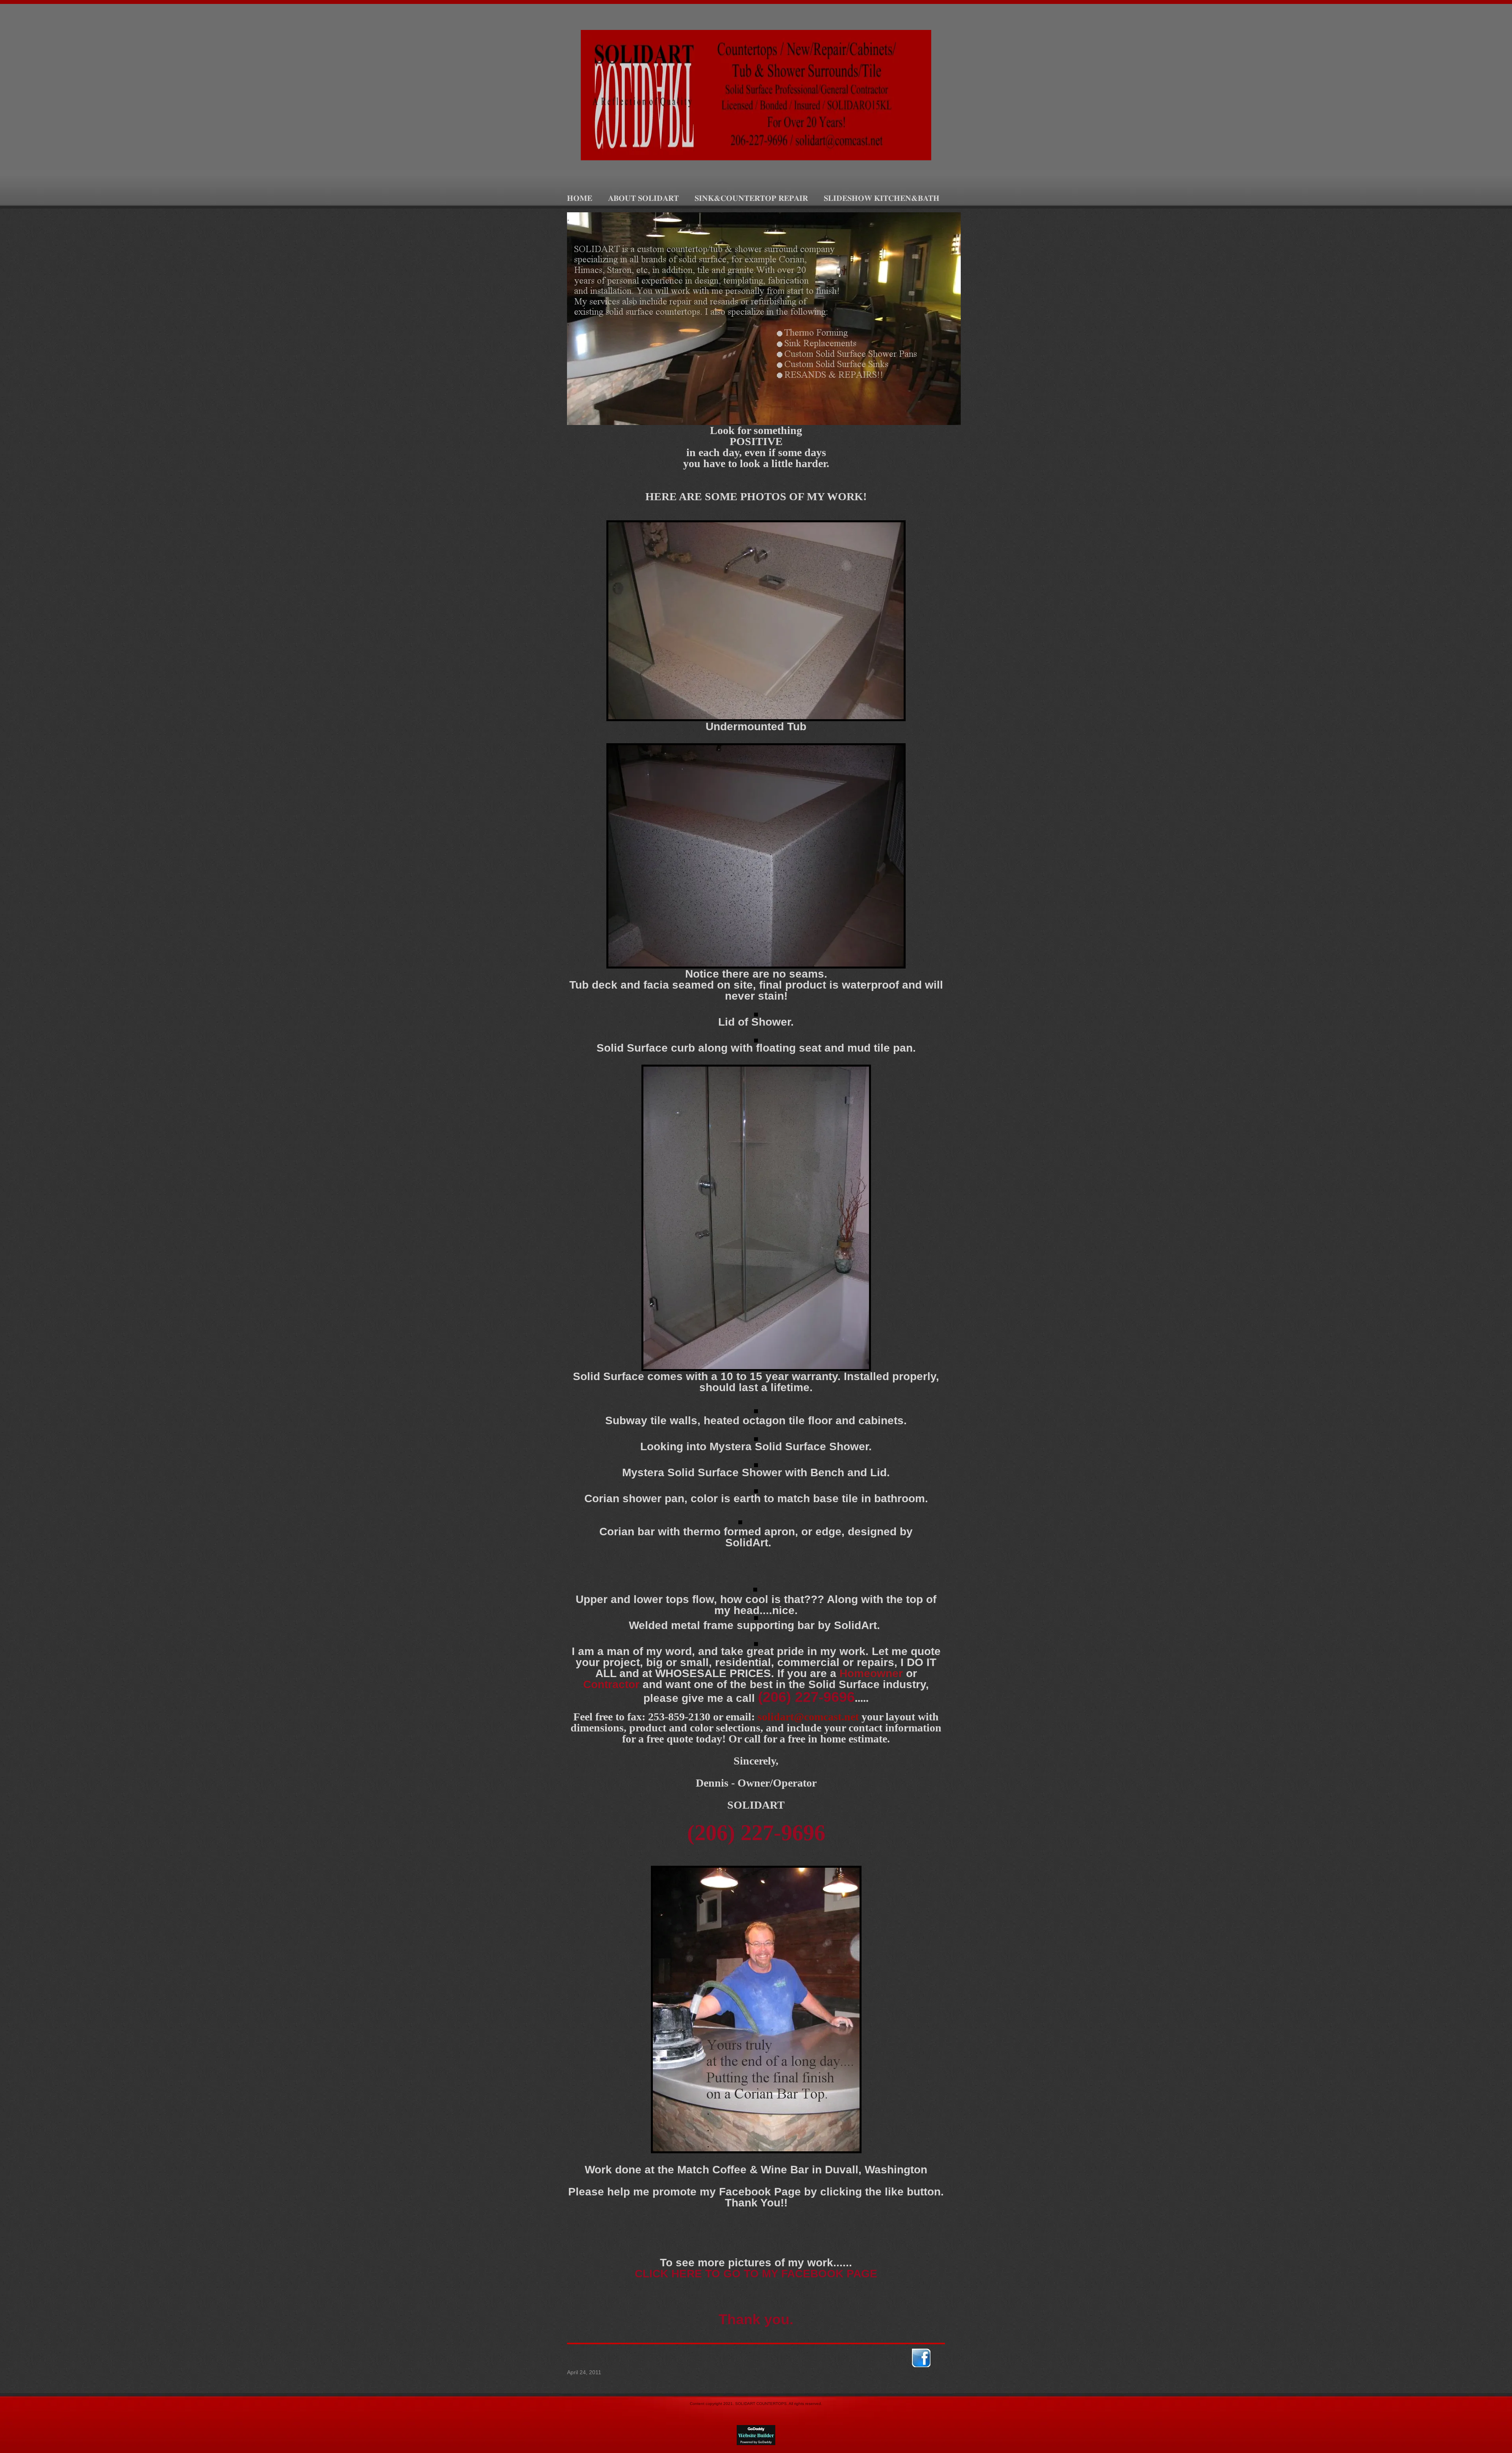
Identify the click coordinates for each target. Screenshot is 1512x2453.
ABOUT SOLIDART (643, 199)
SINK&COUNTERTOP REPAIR (751, 199)
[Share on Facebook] (921, 2358)
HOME (580, 199)
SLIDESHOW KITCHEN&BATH (882, 199)
